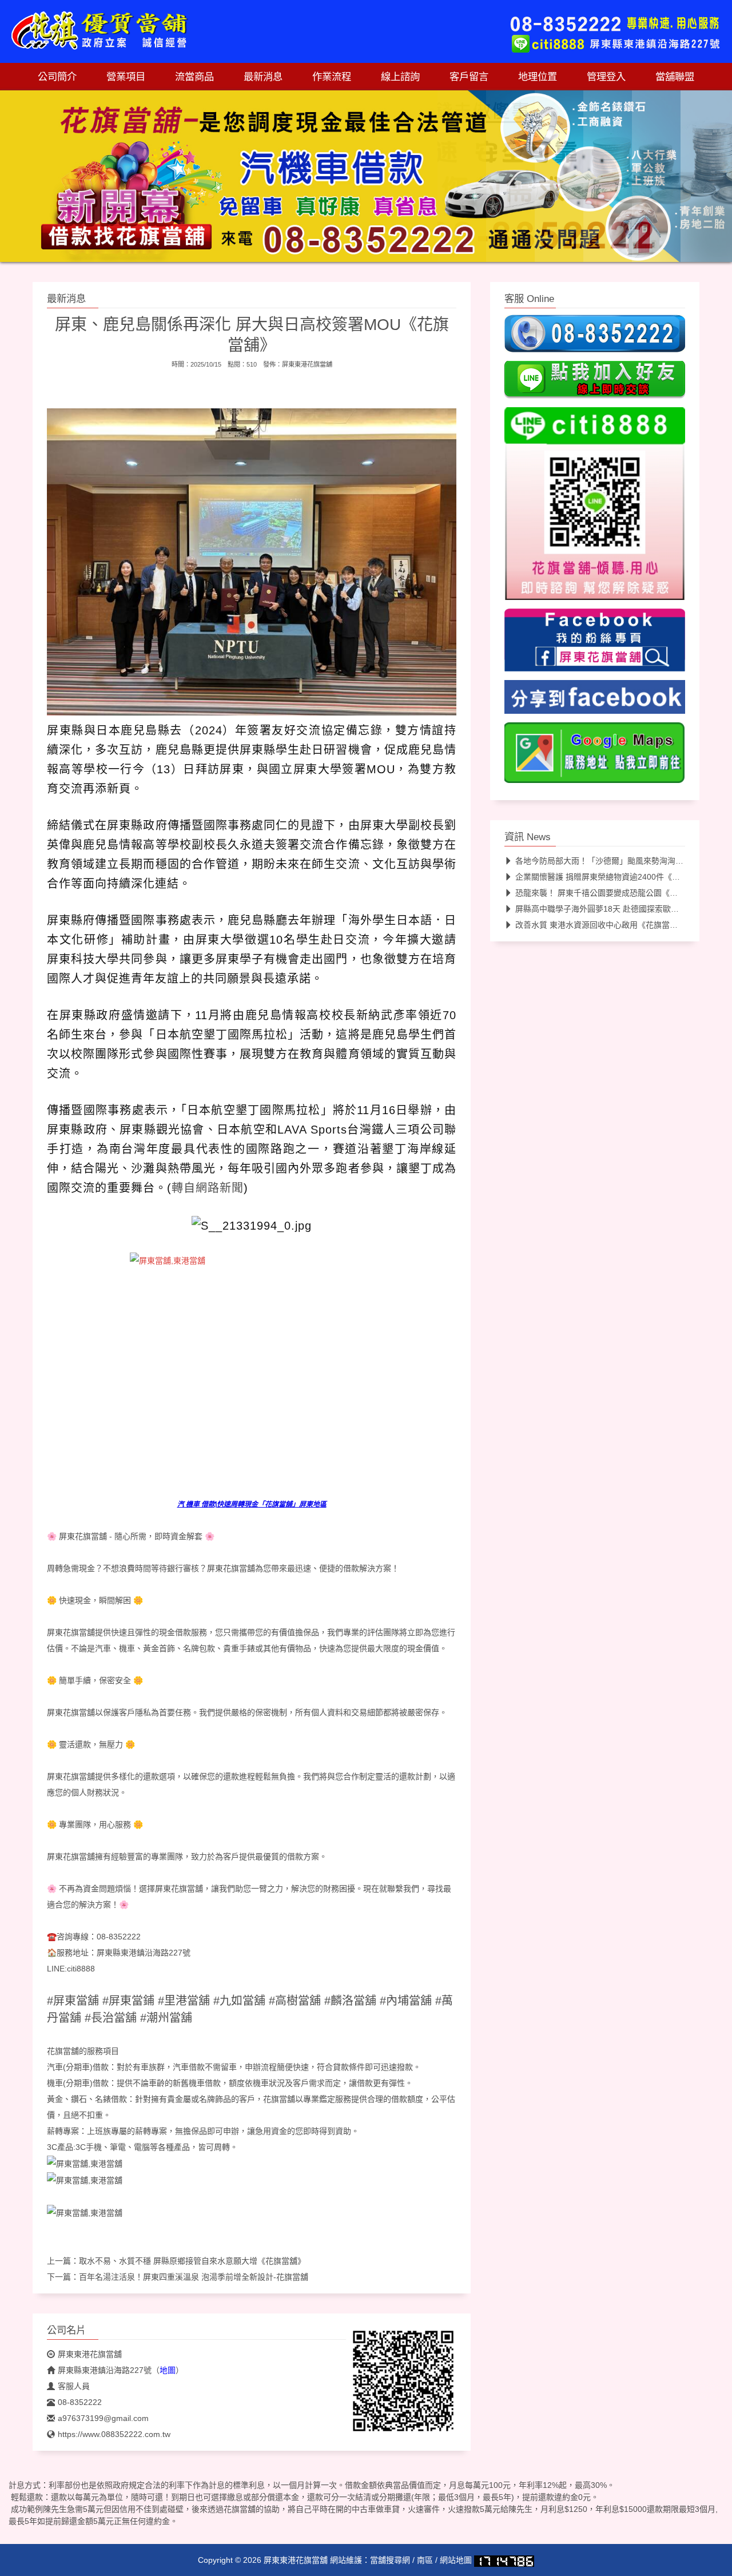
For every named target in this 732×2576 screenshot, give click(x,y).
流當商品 (194, 77)
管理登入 (606, 77)
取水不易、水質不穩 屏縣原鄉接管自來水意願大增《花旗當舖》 (192, 2261)
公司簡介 (57, 77)
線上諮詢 (400, 77)
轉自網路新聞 (208, 1188)
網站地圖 (456, 2560)
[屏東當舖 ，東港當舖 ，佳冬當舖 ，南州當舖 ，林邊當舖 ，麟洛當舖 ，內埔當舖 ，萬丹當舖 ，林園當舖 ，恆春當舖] (252, 1366)
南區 (425, 2560)
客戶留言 (469, 77)
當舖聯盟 (675, 77)
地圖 (168, 2370)
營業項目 (126, 77)
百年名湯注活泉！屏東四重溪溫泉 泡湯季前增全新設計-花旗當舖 (194, 2277)
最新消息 (263, 77)
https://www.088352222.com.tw (114, 2434)
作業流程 (332, 77)
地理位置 (538, 77)
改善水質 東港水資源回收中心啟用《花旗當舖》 (600, 925)
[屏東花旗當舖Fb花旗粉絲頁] (85, 2212)
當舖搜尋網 (390, 2560)
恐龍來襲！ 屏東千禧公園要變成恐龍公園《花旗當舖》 (612, 893)
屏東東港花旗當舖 (307, 364)
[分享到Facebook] (595, 701)
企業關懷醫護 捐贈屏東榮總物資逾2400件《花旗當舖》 (614, 877)
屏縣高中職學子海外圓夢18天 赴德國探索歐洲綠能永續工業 (621, 909)
